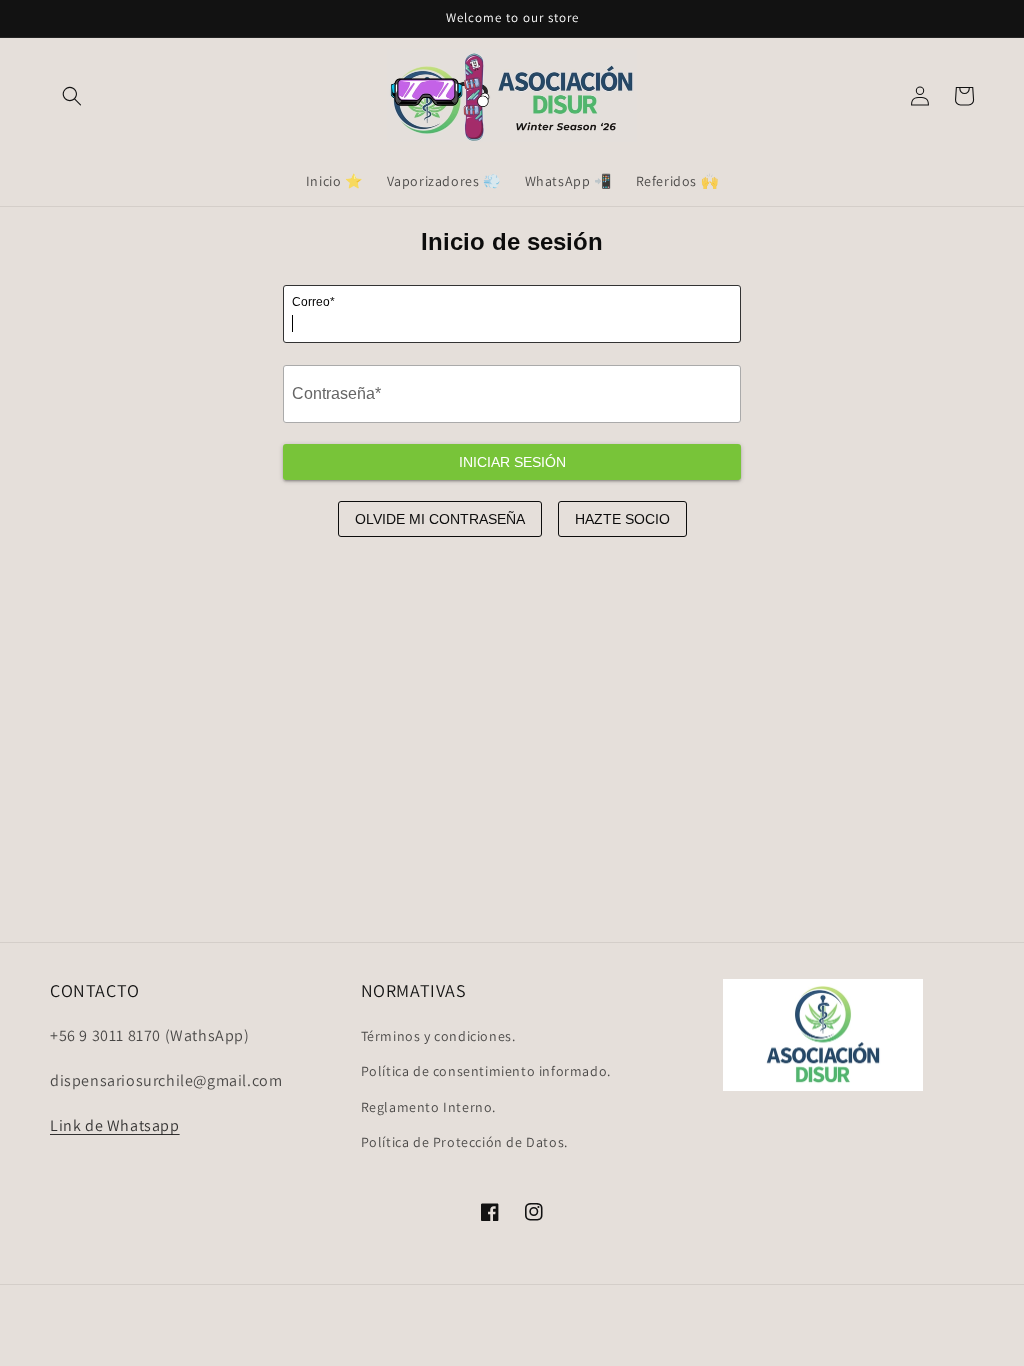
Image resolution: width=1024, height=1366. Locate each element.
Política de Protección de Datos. (464, 1142)
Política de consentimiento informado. (486, 1071)
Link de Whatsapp (115, 1125)
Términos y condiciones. (438, 1036)
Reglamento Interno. (428, 1107)
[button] (72, 96)
